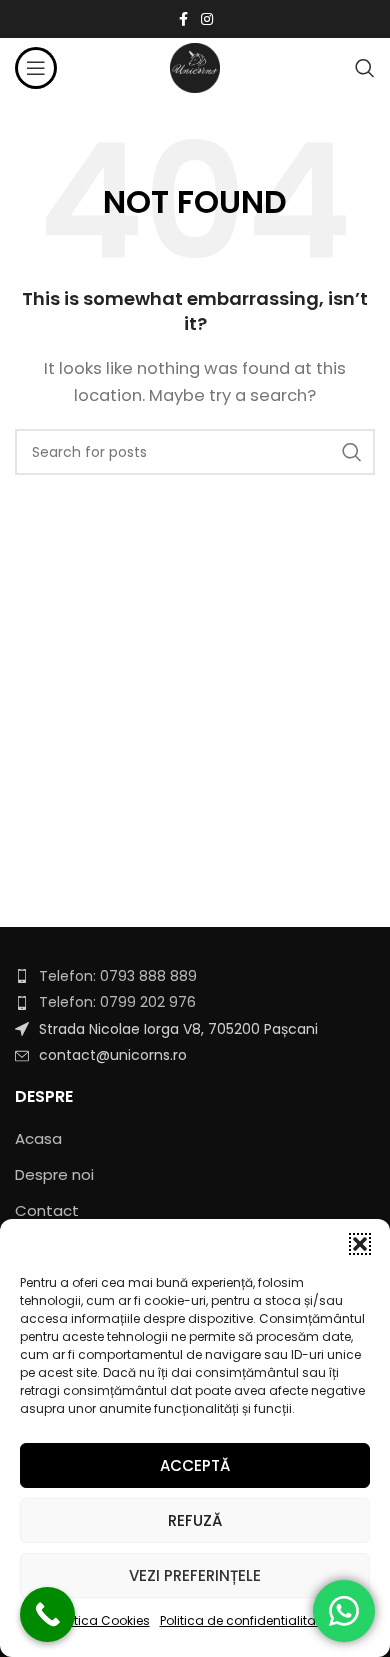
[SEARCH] (352, 452)
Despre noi (54, 1174)
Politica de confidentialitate (243, 1620)
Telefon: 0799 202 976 (117, 1002)
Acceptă (195, 1465)
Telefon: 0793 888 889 (118, 976)
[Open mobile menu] (36, 68)
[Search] (365, 68)
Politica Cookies (102, 1620)
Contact (47, 1210)
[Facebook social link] (183, 19)
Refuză (195, 1520)
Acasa (38, 1138)
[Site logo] (195, 66)
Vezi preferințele (195, 1575)
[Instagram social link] (207, 19)
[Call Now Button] (47, 1614)
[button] (360, 1244)
